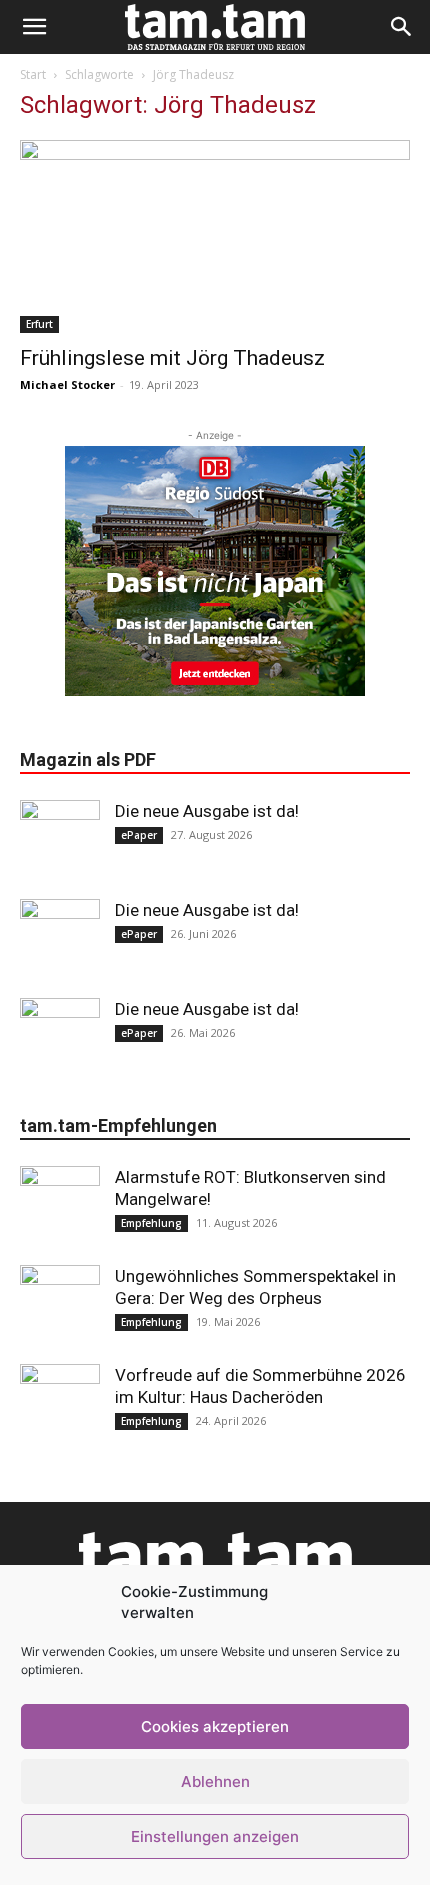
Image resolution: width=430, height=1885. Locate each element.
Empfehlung (151, 1223)
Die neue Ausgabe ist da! (207, 811)
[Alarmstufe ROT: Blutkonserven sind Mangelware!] (60, 1206)
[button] (34, 27)
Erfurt (39, 324)
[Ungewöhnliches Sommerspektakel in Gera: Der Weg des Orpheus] (60, 1305)
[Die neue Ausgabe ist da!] (60, 840)
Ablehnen (215, 1781)
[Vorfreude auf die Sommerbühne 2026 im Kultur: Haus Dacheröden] (60, 1404)
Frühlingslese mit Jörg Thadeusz (172, 358)
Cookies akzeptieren (215, 1726)
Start (33, 74)
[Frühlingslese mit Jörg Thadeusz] (215, 236)
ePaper (139, 835)
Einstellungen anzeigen (215, 1836)
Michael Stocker (67, 384)
